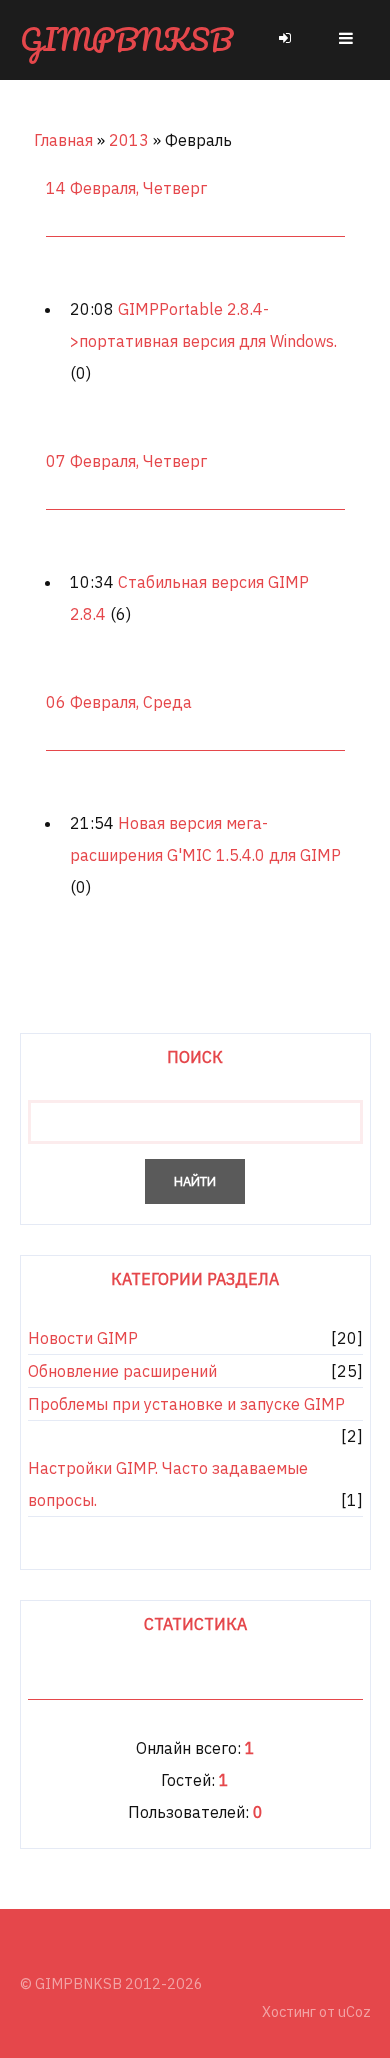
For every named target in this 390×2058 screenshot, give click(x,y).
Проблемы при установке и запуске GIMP (186, 1404)
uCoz (354, 2011)
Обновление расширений (122, 1371)
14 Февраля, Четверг (126, 188)
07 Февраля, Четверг (126, 461)
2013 (129, 140)
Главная (63, 140)
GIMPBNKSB (126, 39)
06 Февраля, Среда (119, 702)
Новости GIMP (83, 1338)
